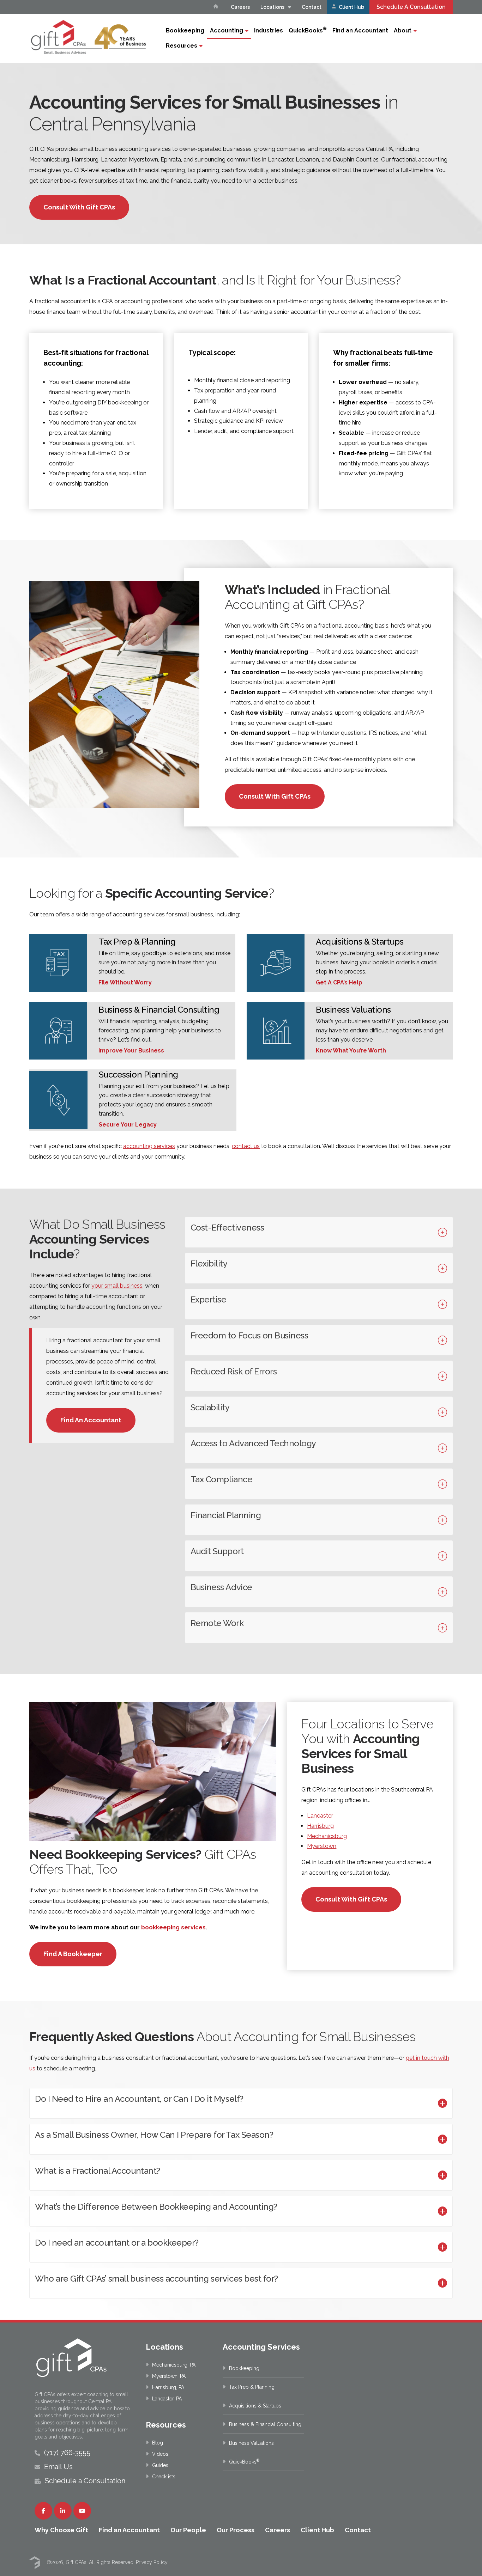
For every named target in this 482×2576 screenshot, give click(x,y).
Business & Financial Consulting (265, 2424)
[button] (319, 1232)
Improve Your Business (131, 1051)
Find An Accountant (91, 1420)
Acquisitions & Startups (255, 2406)
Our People (188, 2530)
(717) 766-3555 (67, 2453)
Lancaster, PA (167, 2399)
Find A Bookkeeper (73, 1954)
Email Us (58, 2467)
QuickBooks (308, 30)
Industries (269, 30)
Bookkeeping (185, 30)
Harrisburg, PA (168, 2387)
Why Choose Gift (61, 2530)
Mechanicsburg (327, 1836)
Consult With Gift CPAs (79, 207)
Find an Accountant (360, 30)
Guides (160, 2465)
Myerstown (322, 1846)
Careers (240, 7)
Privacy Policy (152, 2562)
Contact (312, 7)
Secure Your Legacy (128, 1125)
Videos (160, 2454)
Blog (158, 2443)
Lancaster (320, 1816)
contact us (246, 1146)
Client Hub (351, 7)
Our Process (236, 2530)
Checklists (164, 2477)
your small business (117, 1286)
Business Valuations (251, 2443)
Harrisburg (320, 1826)
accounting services (149, 1146)
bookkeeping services (173, 1927)
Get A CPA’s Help (339, 982)
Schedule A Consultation (411, 7)
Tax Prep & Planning (252, 2387)
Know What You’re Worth (351, 1051)
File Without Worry (125, 982)
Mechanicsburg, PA (174, 2365)
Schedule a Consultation (85, 2481)
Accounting (227, 30)
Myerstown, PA (169, 2376)
